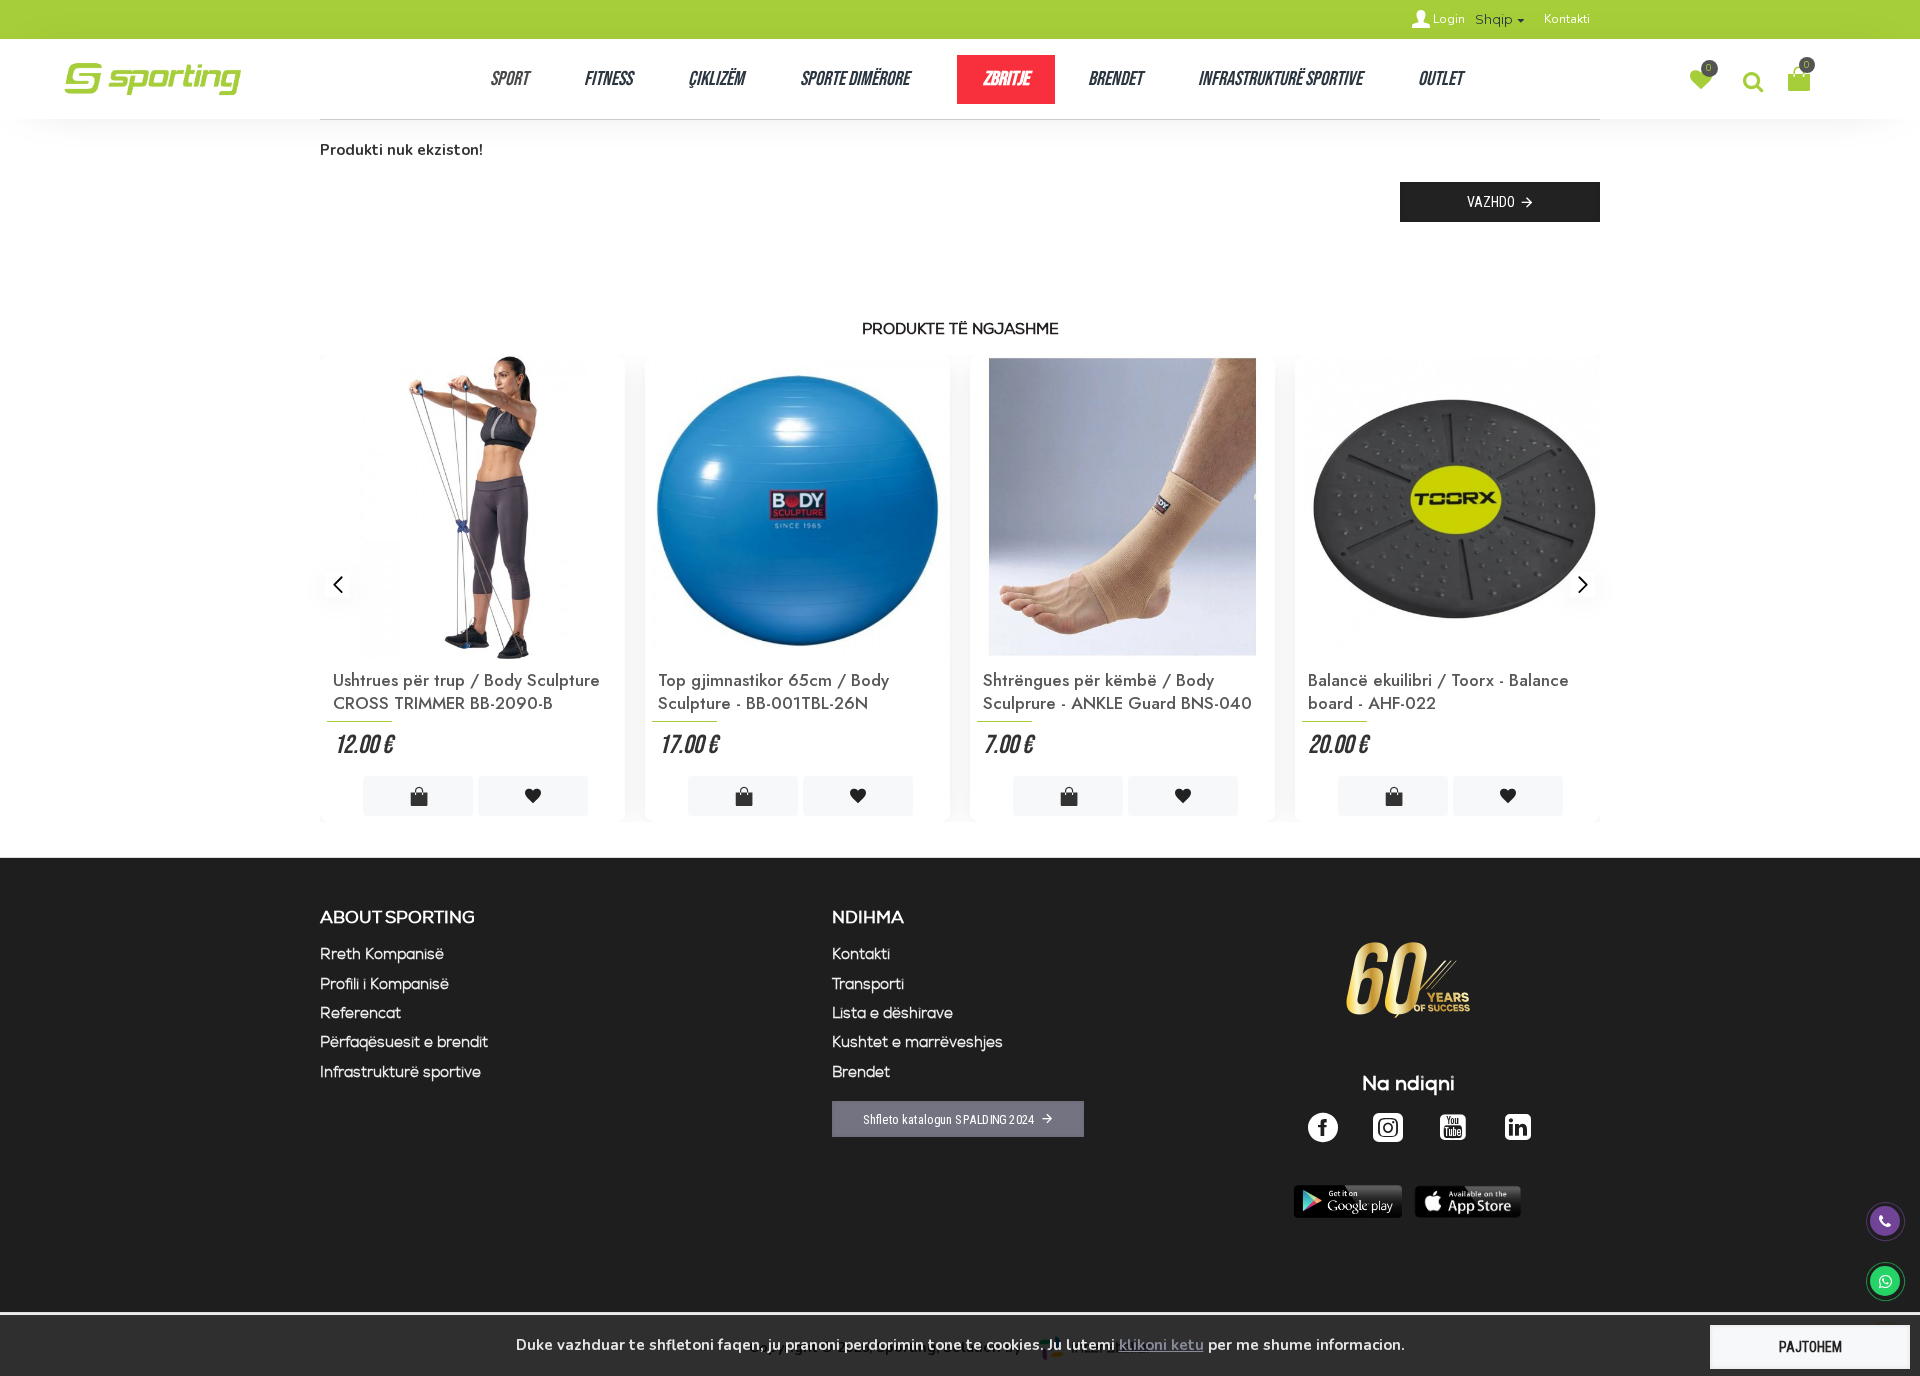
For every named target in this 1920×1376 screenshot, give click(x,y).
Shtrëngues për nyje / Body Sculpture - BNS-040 (477, 691)
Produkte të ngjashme (960, 330)
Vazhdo (1491, 202)
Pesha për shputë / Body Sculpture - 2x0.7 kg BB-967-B (1121, 691)
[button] (337, 584)
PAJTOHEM (1810, 1347)
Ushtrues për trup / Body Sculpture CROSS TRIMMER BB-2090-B (1441, 691)
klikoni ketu (1161, 1345)
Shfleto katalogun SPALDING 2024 (949, 1119)
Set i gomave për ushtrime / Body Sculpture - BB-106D (787, 691)
